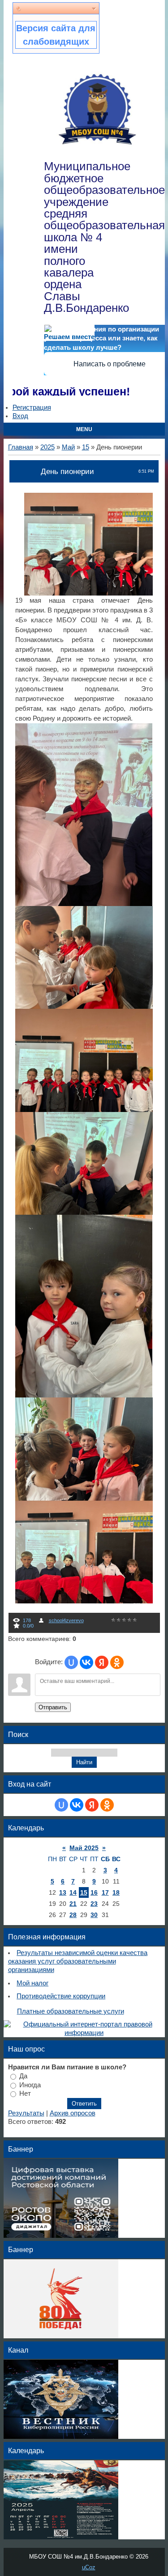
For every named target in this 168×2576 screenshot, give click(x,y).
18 (116, 1892)
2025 (47, 447)
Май (68, 447)
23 (94, 1904)
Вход (20, 416)
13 (63, 1892)
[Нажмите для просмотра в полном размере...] (93, 593)
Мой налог (32, 1983)
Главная (21, 447)
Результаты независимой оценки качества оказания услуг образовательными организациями (78, 1961)
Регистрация (32, 407)
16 (94, 1892)
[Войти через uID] (71, 1662)
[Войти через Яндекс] (102, 1662)
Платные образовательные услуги (71, 2011)
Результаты (26, 2113)
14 (73, 1892)
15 (86, 447)
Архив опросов (73, 2113)
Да (23, 2076)
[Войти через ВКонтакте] (86, 1662)
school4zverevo (66, 1620)
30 (94, 1915)
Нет (25, 2094)
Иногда (30, 2085)
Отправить (53, 1707)
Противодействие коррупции (61, 1996)
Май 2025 (84, 1848)
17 (105, 1892)
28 (73, 1915)
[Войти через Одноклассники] (117, 1662)
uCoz (89, 2567)
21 (73, 1904)
